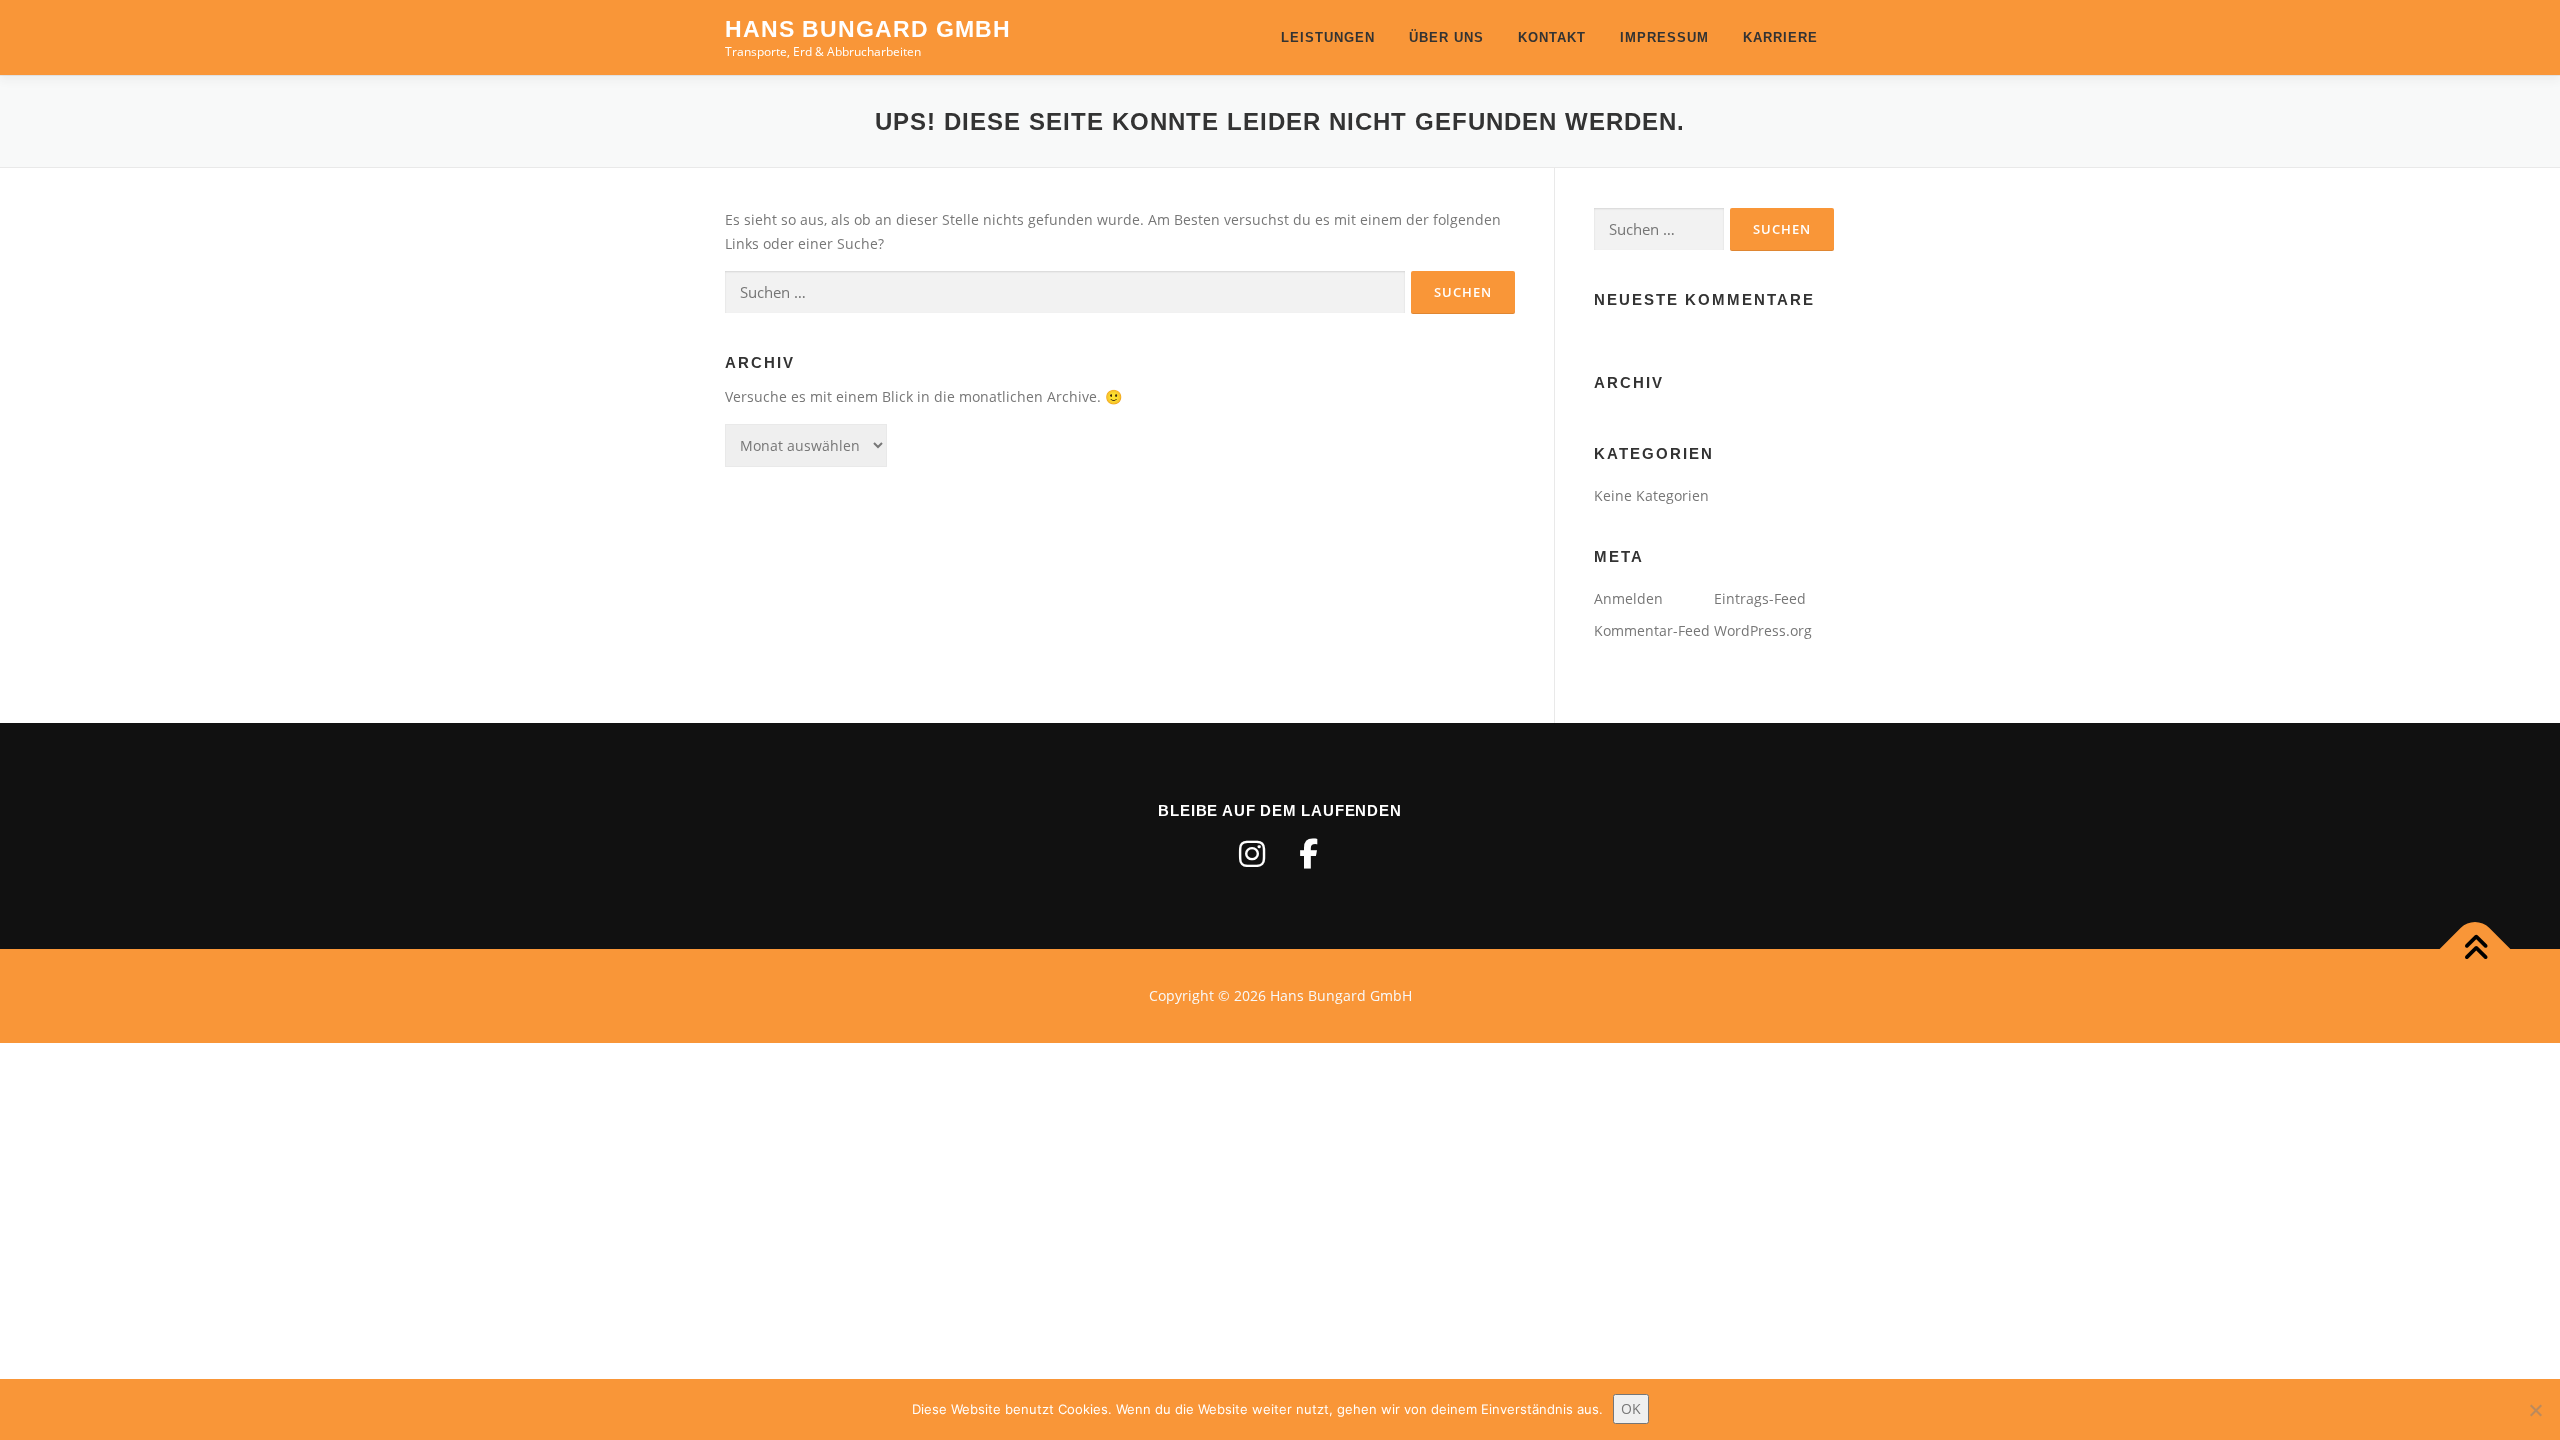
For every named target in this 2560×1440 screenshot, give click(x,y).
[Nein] (2535, 1410)
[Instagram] (1252, 854)
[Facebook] (1308, 854)
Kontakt (1552, 37)
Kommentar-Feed (1652, 630)
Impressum (1664, 37)
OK (1631, 1408)
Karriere (1780, 37)
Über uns (1446, 37)
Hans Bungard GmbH (868, 29)
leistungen (1328, 37)
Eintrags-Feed (1760, 598)
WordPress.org (1763, 630)
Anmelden (1628, 598)
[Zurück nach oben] (2475, 949)
